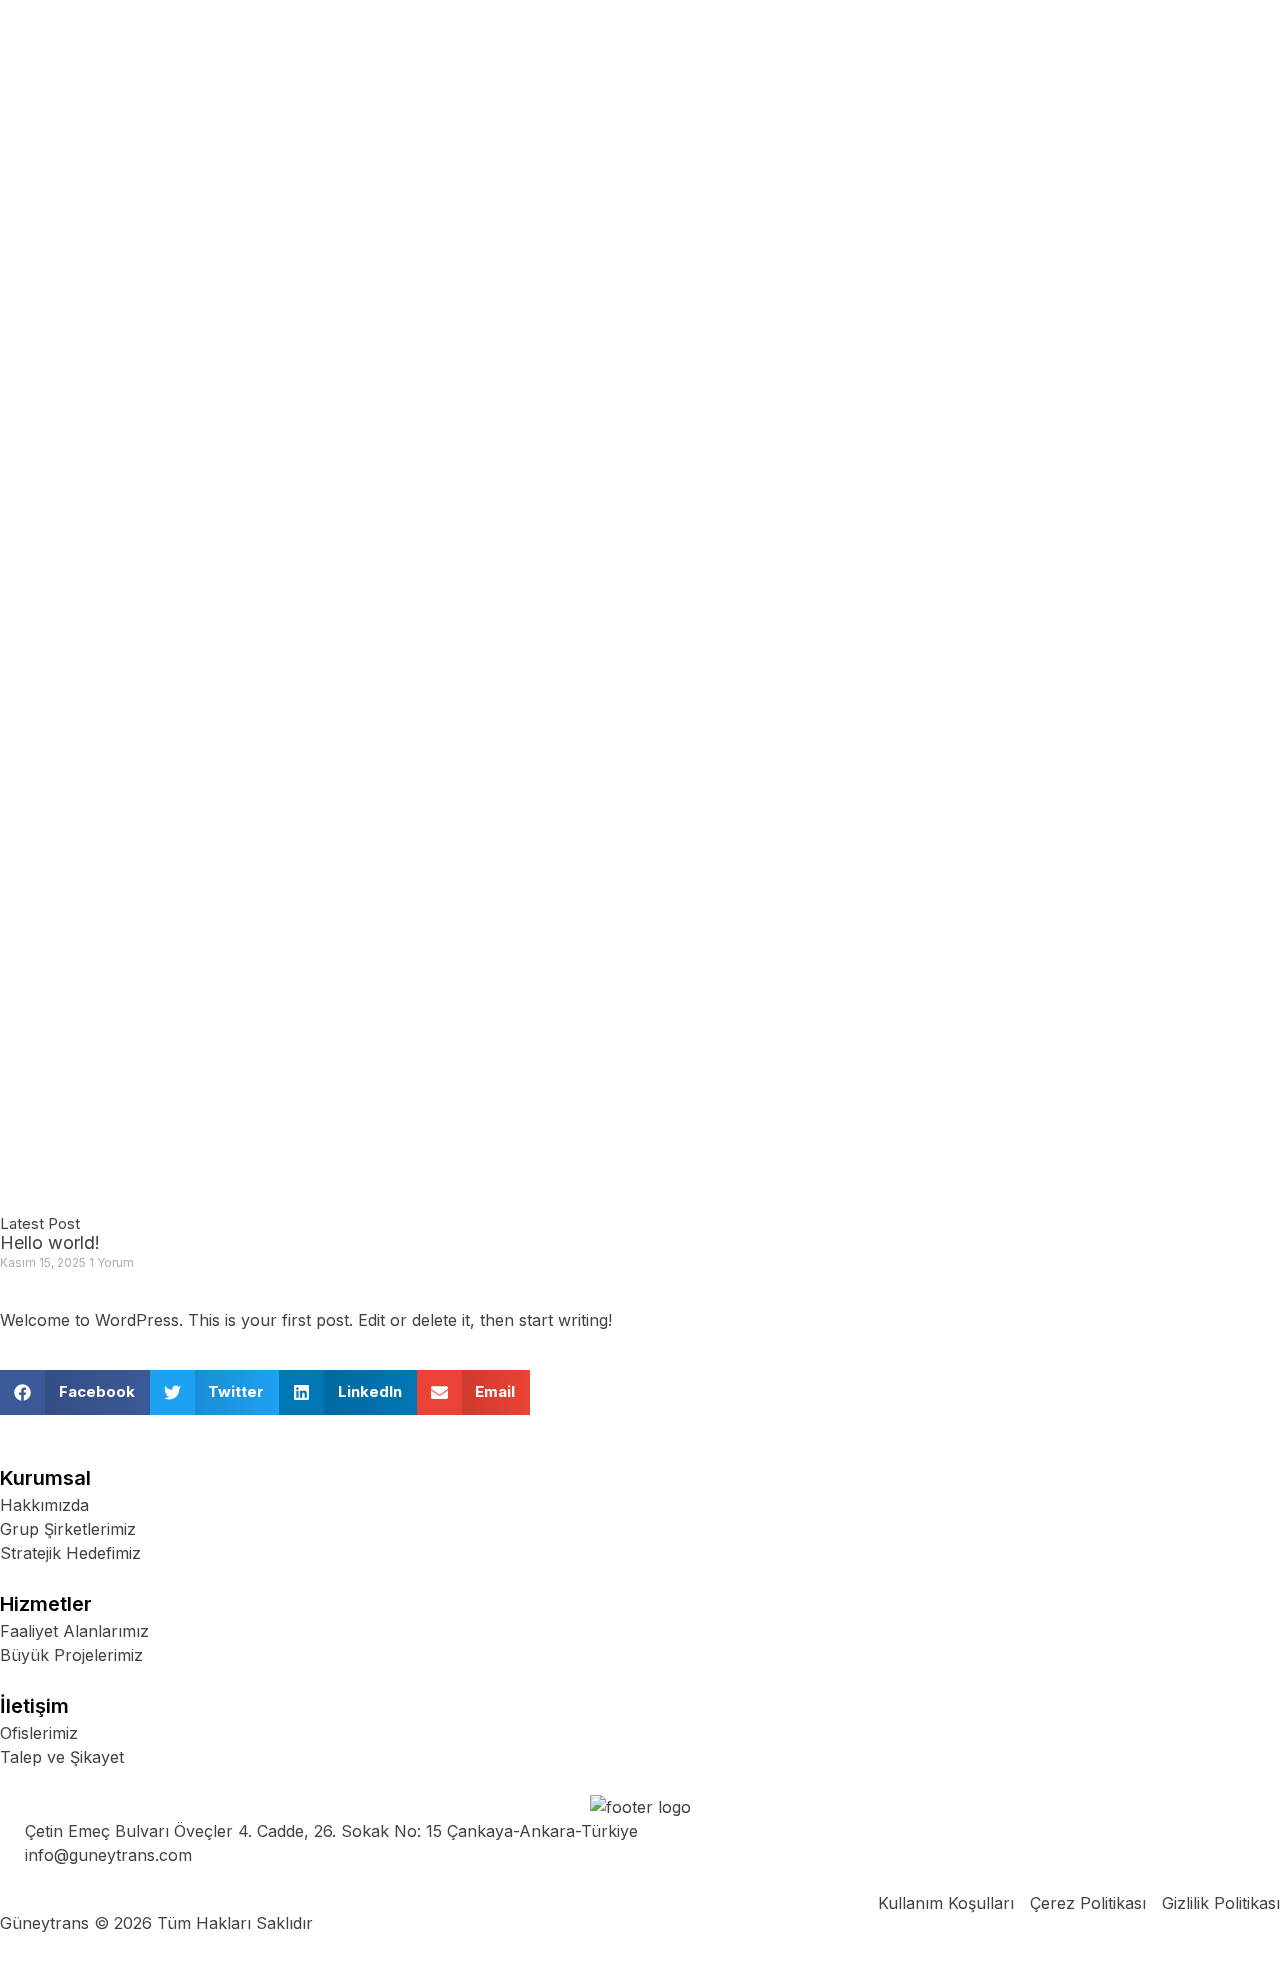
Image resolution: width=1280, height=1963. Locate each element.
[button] (75, 1392)
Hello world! (50, 1242)
